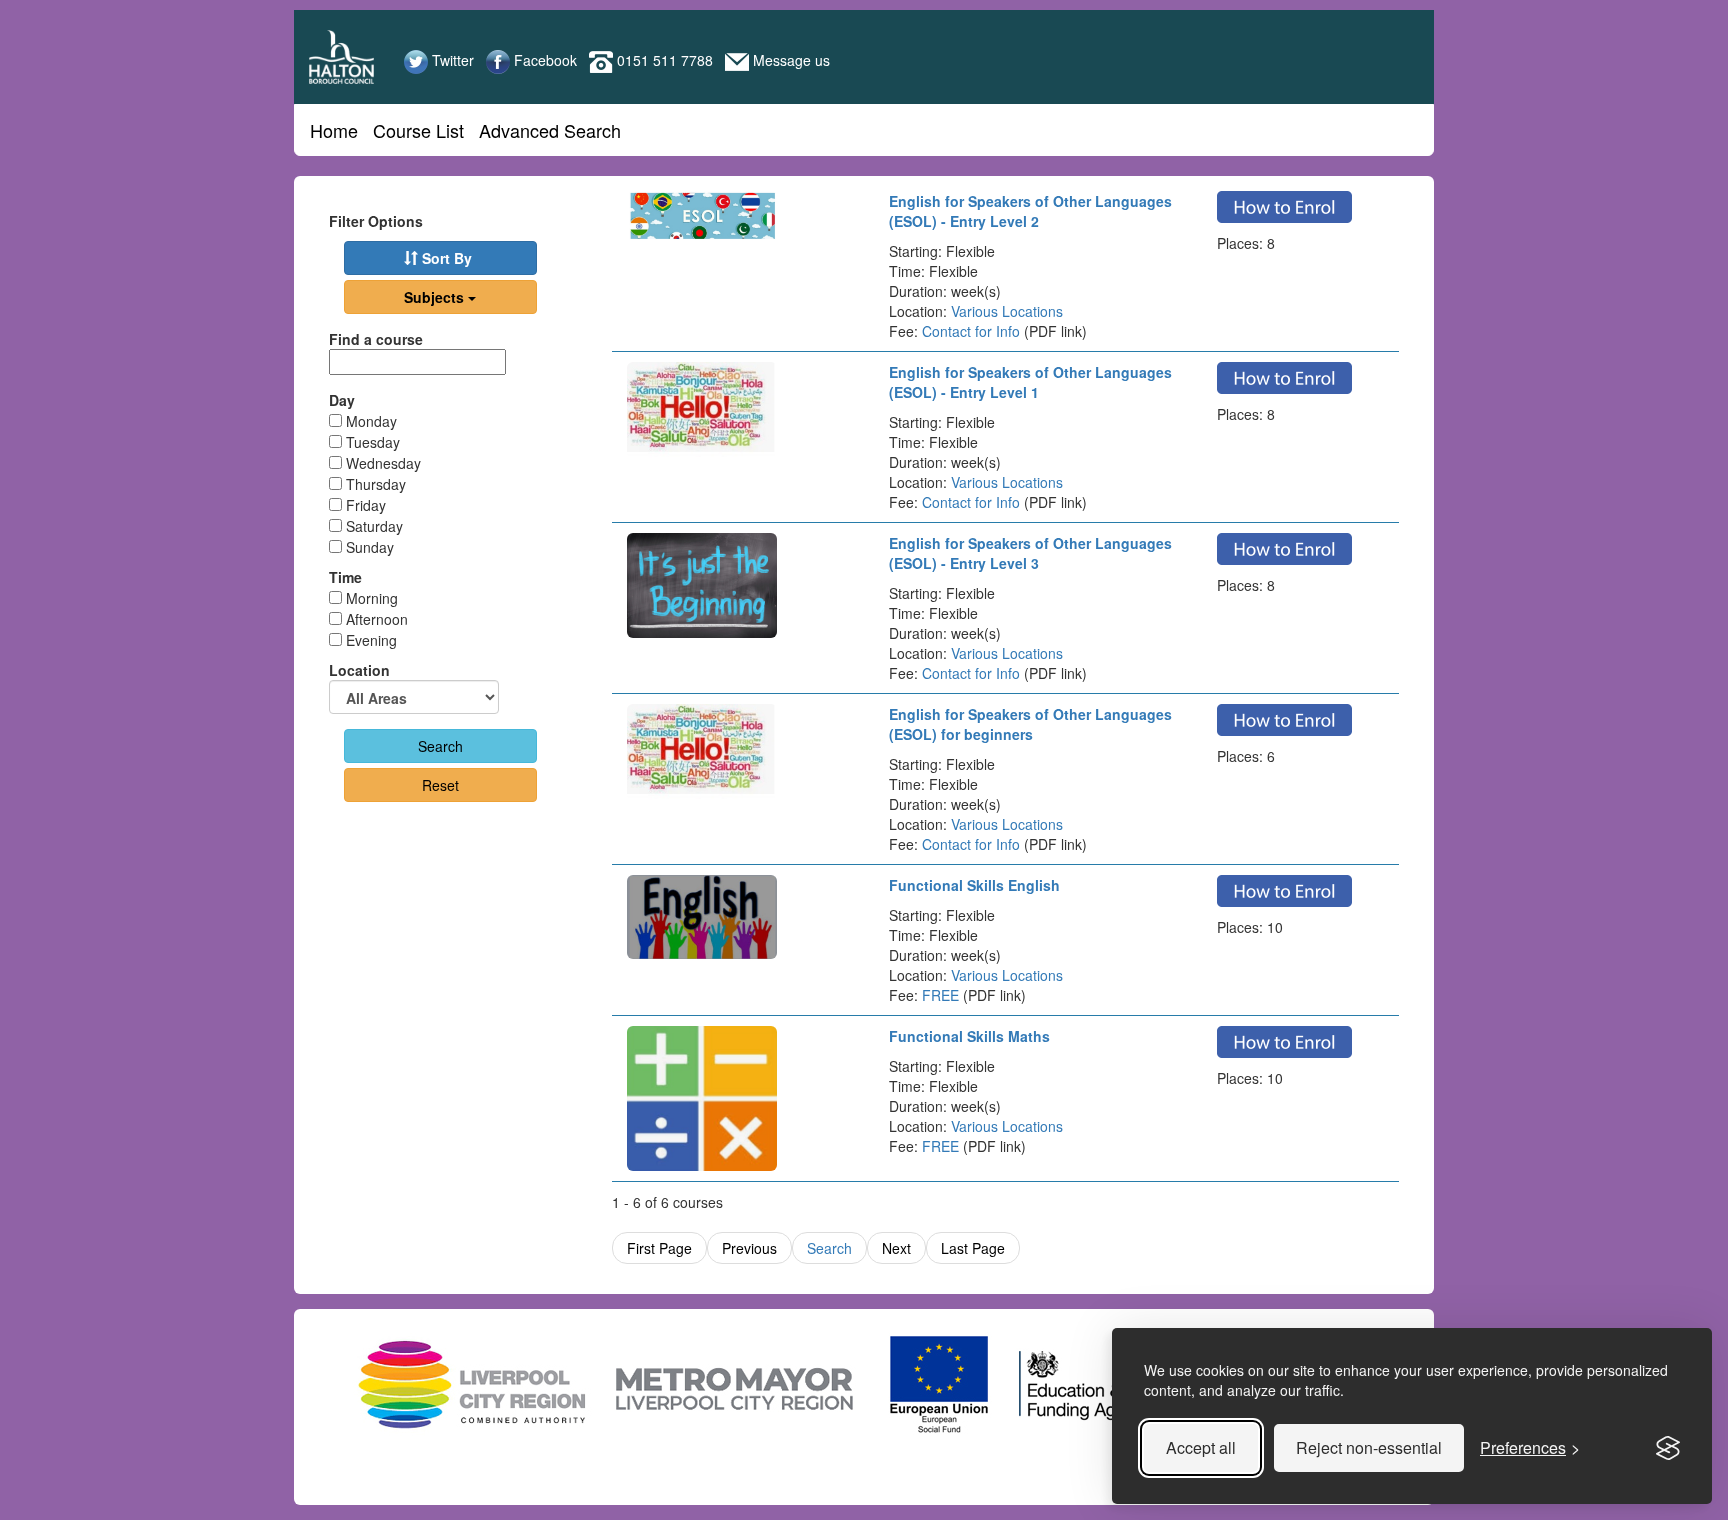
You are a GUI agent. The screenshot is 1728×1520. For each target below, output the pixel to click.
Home (334, 130)
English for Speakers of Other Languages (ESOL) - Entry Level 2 (1030, 211)
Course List (418, 130)
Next (896, 1248)
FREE (940, 995)
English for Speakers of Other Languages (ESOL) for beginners (1030, 724)
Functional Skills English (974, 885)
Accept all (1201, 1447)
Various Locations (1007, 311)
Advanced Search (550, 130)
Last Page (973, 1248)
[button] (440, 258)
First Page (659, 1248)
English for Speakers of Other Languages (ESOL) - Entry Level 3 (1030, 553)
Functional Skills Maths (969, 1036)
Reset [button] (440, 785)
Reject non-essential (1369, 1447)
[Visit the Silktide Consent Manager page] (1668, 1448)
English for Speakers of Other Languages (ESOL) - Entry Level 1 (1030, 382)
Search (829, 1248)
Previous (749, 1248)
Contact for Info (971, 331)
